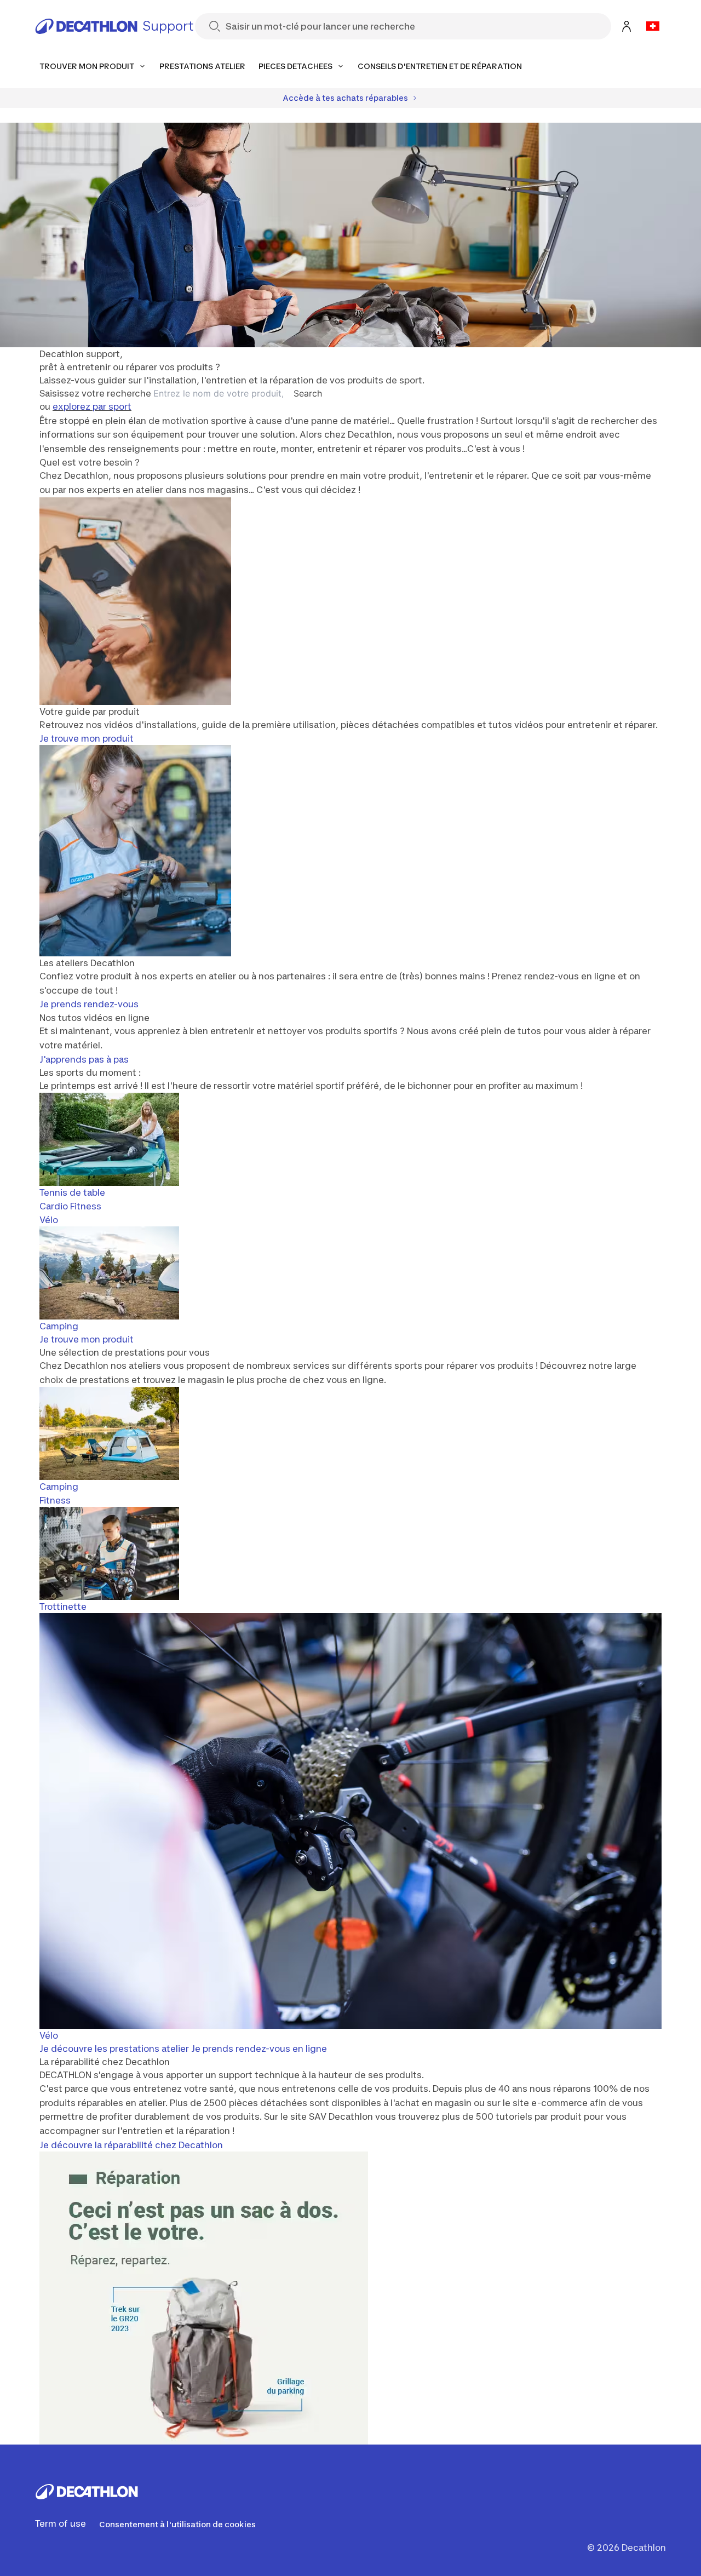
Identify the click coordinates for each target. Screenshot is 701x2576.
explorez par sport (92, 406)
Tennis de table (72, 1192)
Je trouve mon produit (87, 738)
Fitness (55, 1500)
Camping (59, 1326)
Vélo (49, 1220)
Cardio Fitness (70, 1206)
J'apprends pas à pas (84, 1059)
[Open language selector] (653, 26)
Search (308, 393)
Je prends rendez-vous (89, 1004)
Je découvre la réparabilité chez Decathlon (131, 2145)
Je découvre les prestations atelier (114, 2049)
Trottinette (63, 1607)
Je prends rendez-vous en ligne (259, 2049)
